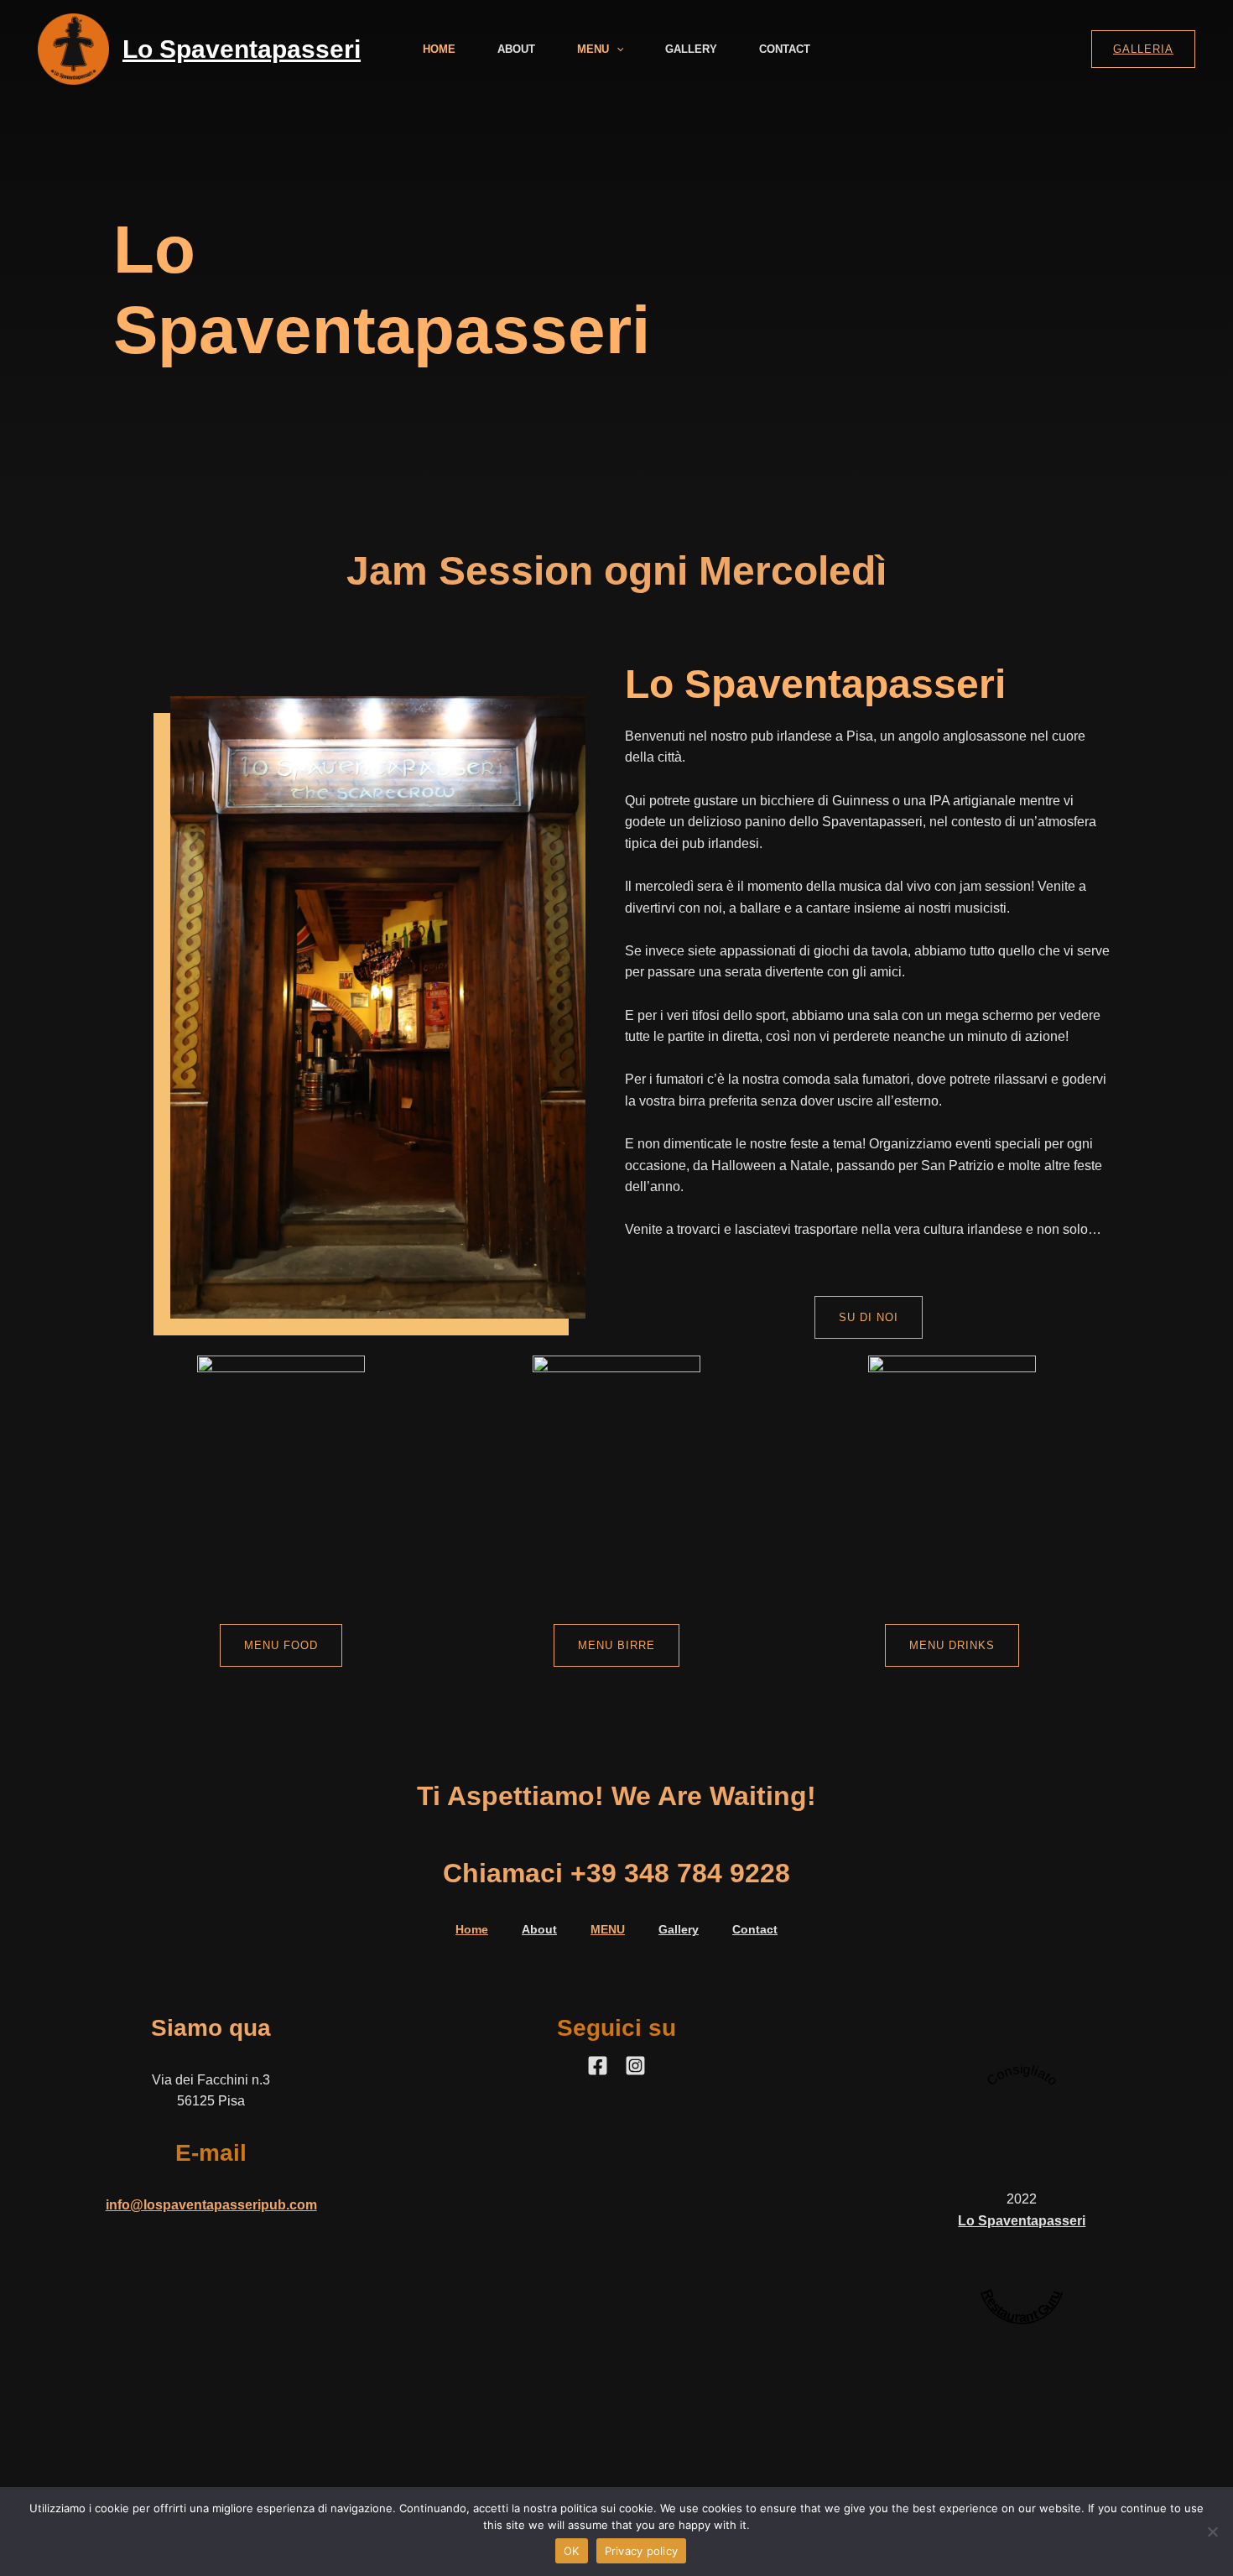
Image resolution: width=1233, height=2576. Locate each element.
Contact (785, 49)
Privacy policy (642, 2551)
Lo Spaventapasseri (242, 49)
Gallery (691, 49)
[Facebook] (598, 2066)
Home (439, 49)
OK (572, 2551)
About (516, 49)
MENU (593, 49)
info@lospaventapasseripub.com (211, 2205)
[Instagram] (635, 2066)
